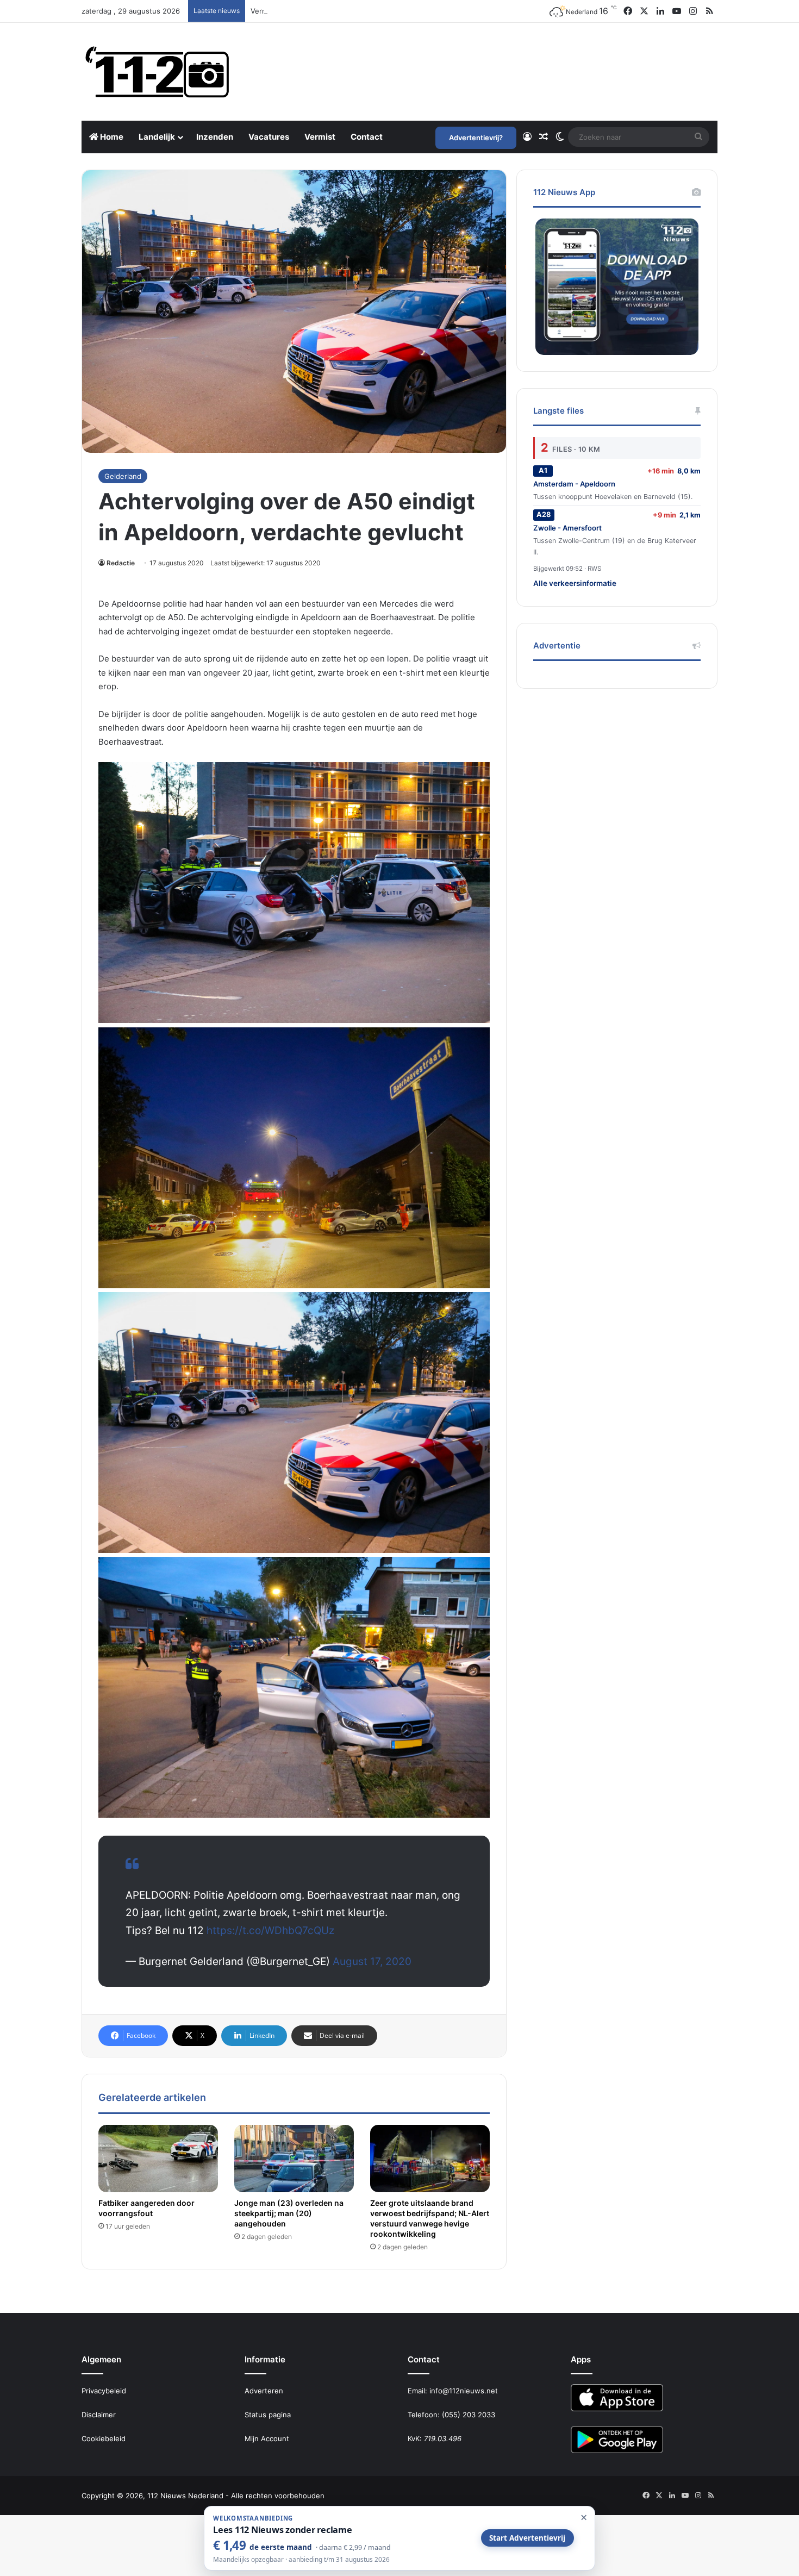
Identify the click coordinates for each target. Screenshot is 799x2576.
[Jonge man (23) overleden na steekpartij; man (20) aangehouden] (294, 2159)
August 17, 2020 (372, 1961)
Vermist (320, 137)
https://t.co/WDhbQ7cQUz (270, 1931)
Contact (367, 137)
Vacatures (269, 137)
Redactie (121, 563)
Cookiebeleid (104, 2438)
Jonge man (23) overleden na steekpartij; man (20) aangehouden (289, 2213)
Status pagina (268, 2415)
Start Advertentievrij (527, 2538)
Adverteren (264, 2391)
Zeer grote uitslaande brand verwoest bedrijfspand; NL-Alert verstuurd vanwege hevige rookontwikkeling (430, 2218)
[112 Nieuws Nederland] (158, 72)
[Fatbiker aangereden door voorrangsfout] (158, 2159)
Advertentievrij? (476, 138)
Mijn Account (267, 2438)
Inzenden (215, 137)
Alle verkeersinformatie (575, 583)
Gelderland (123, 476)
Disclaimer (99, 2415)
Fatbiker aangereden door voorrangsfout (146, 2208)
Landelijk (157, 137)
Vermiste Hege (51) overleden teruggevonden (329, 11)
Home (111, 137)
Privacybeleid (104, 2391)
